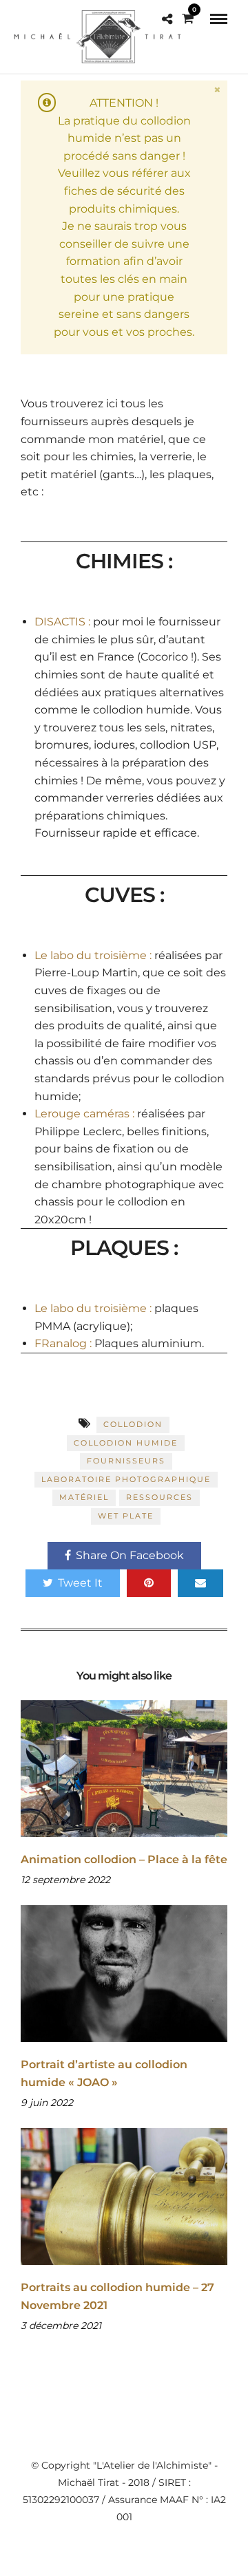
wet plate (126, 1516)
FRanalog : (63, 1343)
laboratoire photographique (126, 1479)
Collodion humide (126, 1443)
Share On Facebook (130, 1555)
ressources (159, 1497)
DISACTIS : (62, 622)
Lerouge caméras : (84, 1114)
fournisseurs (126, 1461)
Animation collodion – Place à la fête (124, 1859)
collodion (133, 1424)
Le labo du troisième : (93, 955)
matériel (84, 1497)
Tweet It (80, 1583)
